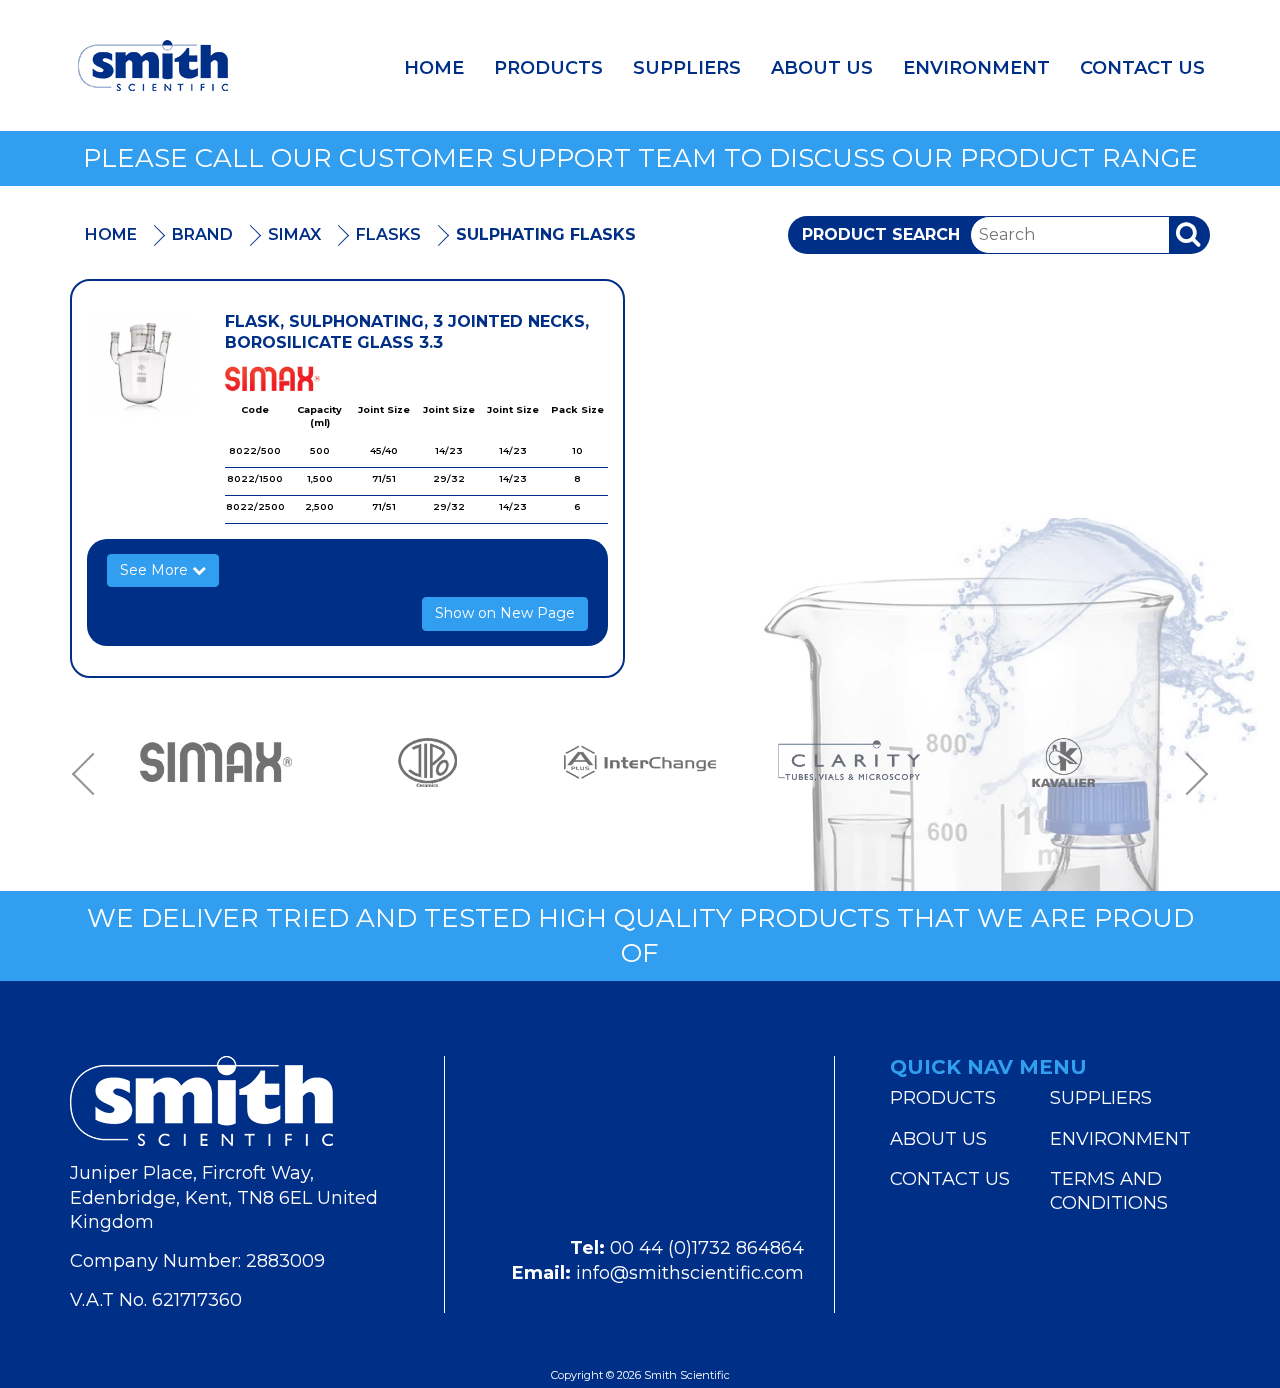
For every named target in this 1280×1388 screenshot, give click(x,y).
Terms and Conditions (1109, 1191)
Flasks (388, 234)
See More (156, 570)
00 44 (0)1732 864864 (707, 1248)
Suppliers (687, 68)
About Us (822, 68)
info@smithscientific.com (690, 1273)
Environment (976, 68)
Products (548, 68)
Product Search (881, 234)
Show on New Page (505, 613)
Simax (294, 234)
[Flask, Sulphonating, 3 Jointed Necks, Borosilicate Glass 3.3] (141, 365)
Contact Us (1142, 68)
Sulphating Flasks (546, 234)
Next (1190, 773)
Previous (90, 773)
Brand (202, 234)
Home (434, 68)
